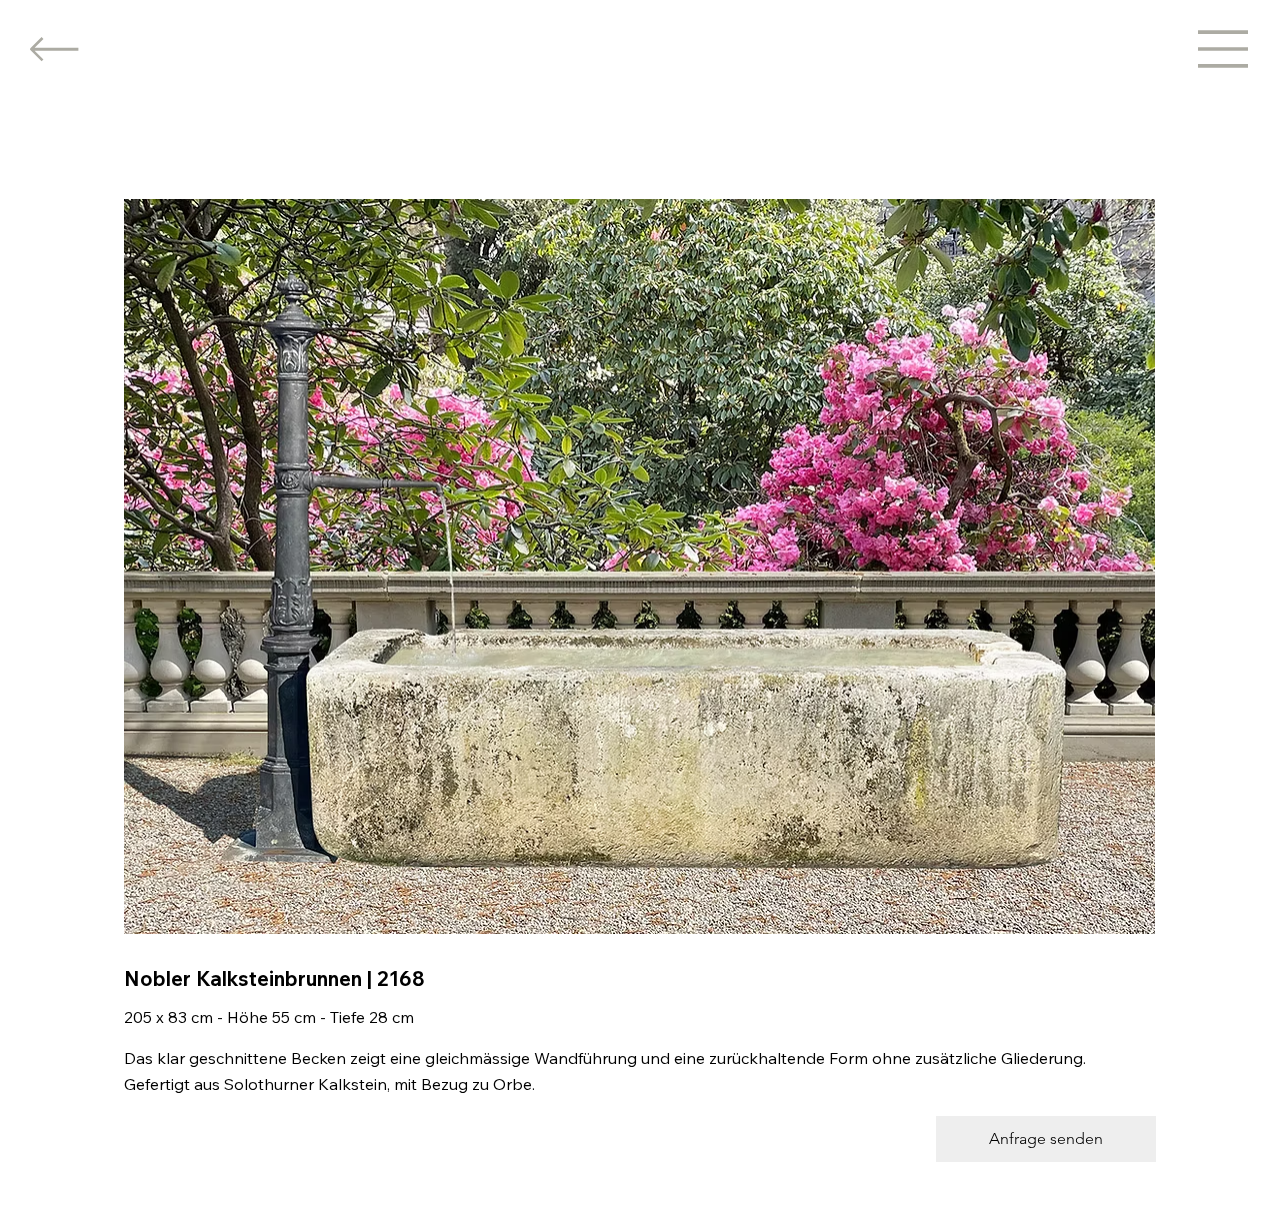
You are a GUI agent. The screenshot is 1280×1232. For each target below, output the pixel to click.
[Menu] (1224, 49)
